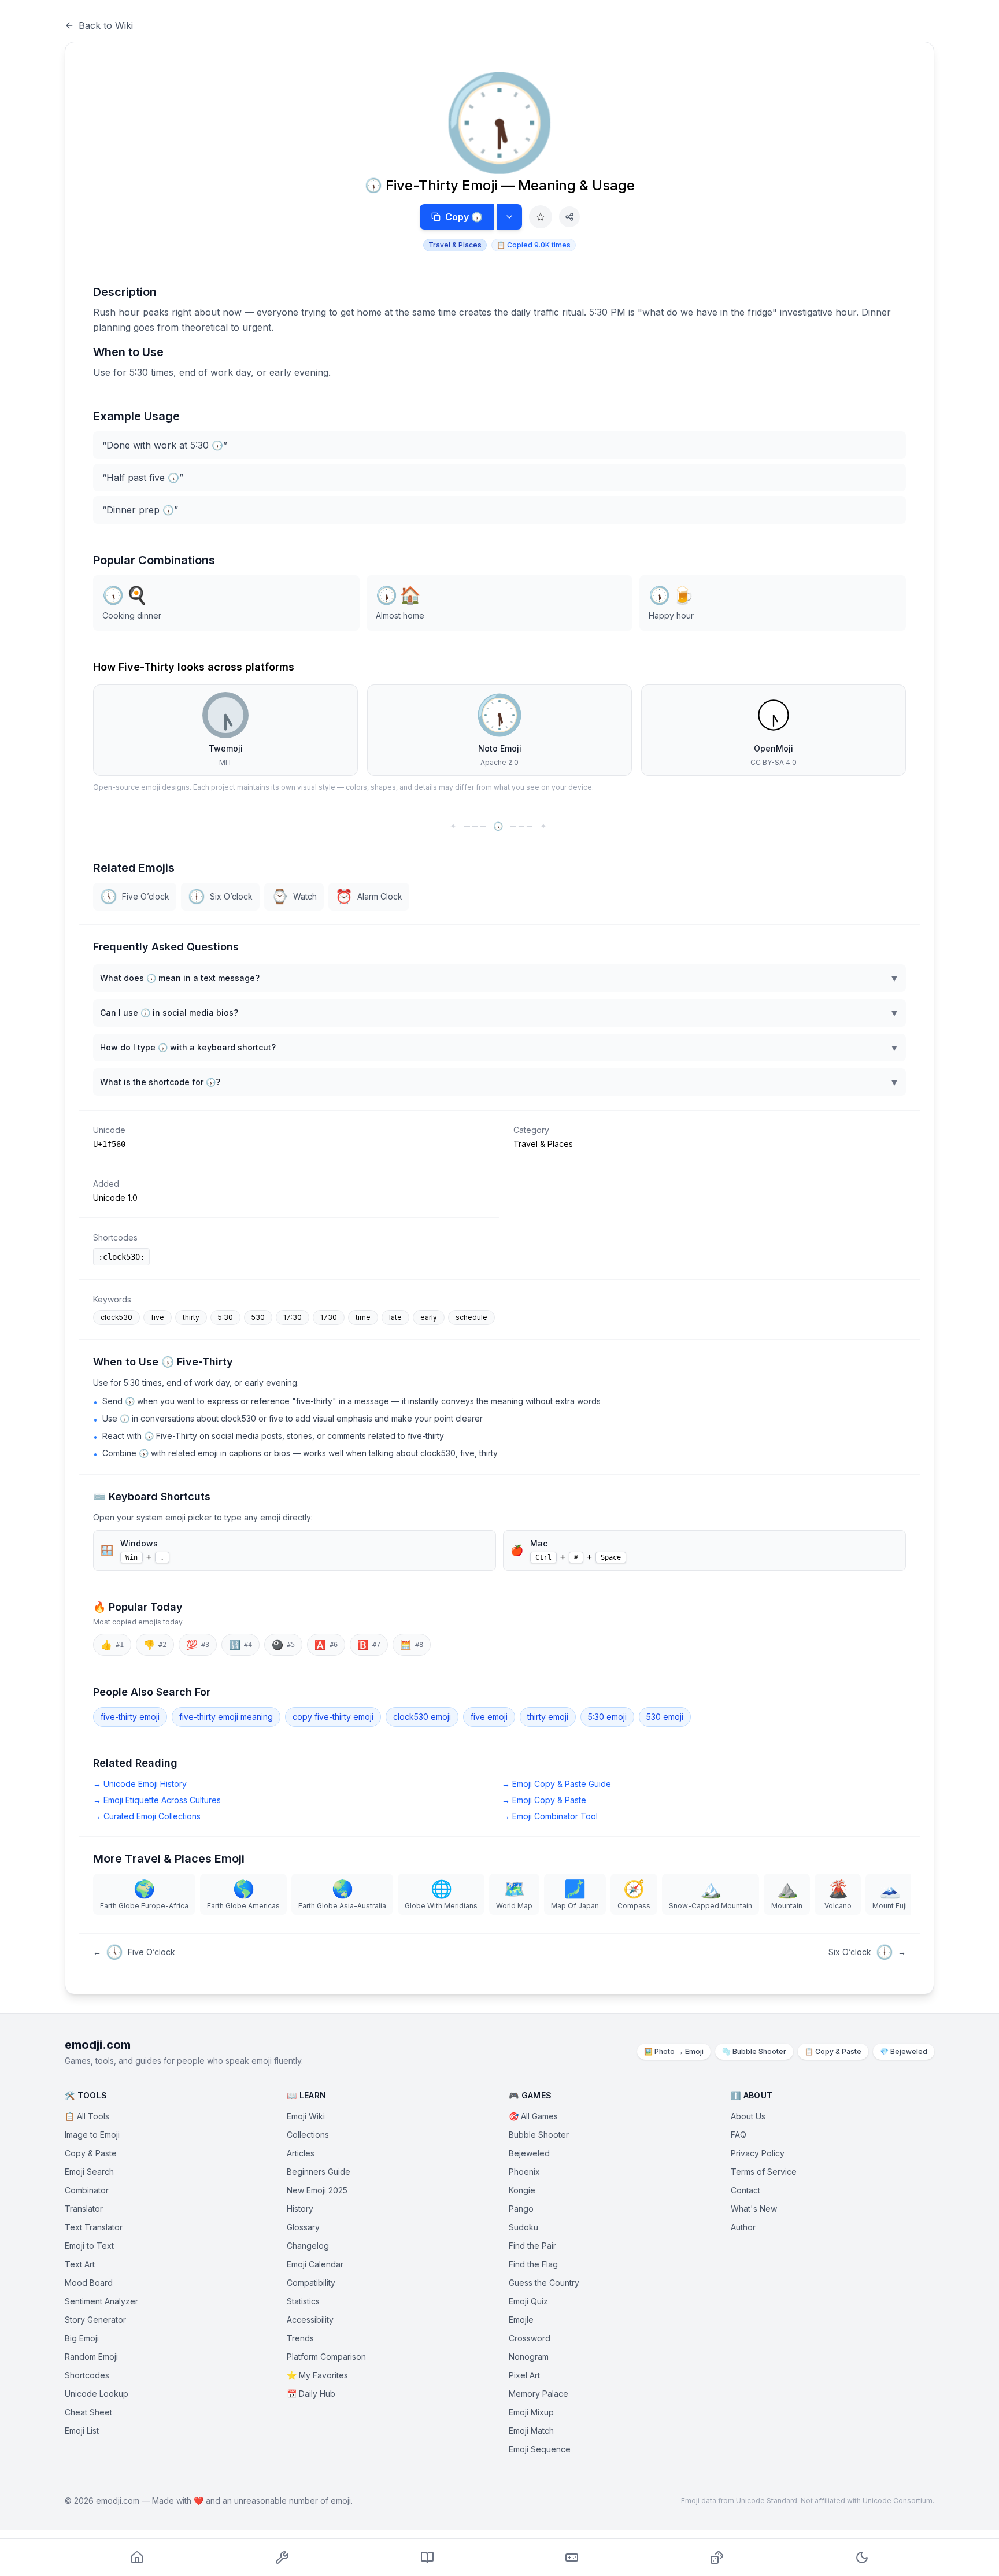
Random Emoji (91, 2357)
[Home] (137, 2558)
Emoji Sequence (540, 2449)
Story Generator (95, 2320)
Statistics (303, 2301)
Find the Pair (532, 2246)
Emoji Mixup (531, 2412)
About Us (748, 2116)
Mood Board (89, 2283)
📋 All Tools (87, 2116)
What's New (754, 2209)
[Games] (572, 2558)
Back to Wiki (106, 25)
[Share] (569, 217)
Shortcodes (87, 2375)
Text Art (80, 2264)
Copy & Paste (91, 2153)
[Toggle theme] (862, 2558)
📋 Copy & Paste (833, 2051)
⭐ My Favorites (317, 2375)
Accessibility (310, 2320)
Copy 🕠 (464, 217)
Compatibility (311, 2283)
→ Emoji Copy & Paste (544, 1800)
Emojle (521, 2320)
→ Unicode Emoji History (140, 1784)
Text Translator (94, 2227)
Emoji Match (531, 2431)
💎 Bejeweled (904, 2051)
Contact (745, 2190)
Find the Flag (533, 2264)
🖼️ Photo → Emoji (674, 2051)
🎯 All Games (533, 2116)
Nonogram (529, 2357)
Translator (84, 2209)
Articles (301, 2153)
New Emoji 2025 (317, 2190)
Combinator (87, 2190)
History (300, 2209)
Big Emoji (82, 2338)
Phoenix (524, 2172)
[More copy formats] (509, 217)
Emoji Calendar (315, 2264)
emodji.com (98, 2045)
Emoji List (82, 2431)
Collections (308, 2135)
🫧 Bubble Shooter (754, 2051)
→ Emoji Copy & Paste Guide (556, 1784)
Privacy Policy (758, 2153)
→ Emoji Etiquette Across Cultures (157, 1800)
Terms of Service (764, 2172)
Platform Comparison (326, 2357)
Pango (521, 2209)
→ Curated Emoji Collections (147, 1816)
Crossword (530, 2338)
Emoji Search (89, 2172)
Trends (300, 2338)
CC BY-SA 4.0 (774, 762)
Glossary (303, 2227)
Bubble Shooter (539, 2135)
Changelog (308, 2246)
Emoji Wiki (306, 2116)
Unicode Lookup (97, 2394)
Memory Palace (539, 2394)
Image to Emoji (92, 2135)
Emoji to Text (89, 2246)
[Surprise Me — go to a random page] (717, 2558)
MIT (226, 762)
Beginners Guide (319, 2172)
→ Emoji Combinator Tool (550, 1816)
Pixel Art (524, 2375)
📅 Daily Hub (311, 2394)
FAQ (739, 2135)
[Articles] (427, 2558)
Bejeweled (529, 2153)
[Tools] (282, 2558)
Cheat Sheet (88, 2412)
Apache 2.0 (499, 762)
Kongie (522, 2190)
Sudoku (523, 2227)
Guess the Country (544, 2283)
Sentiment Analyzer (101, 2301)
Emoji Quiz (528, 2301)
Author (743, 2227)
